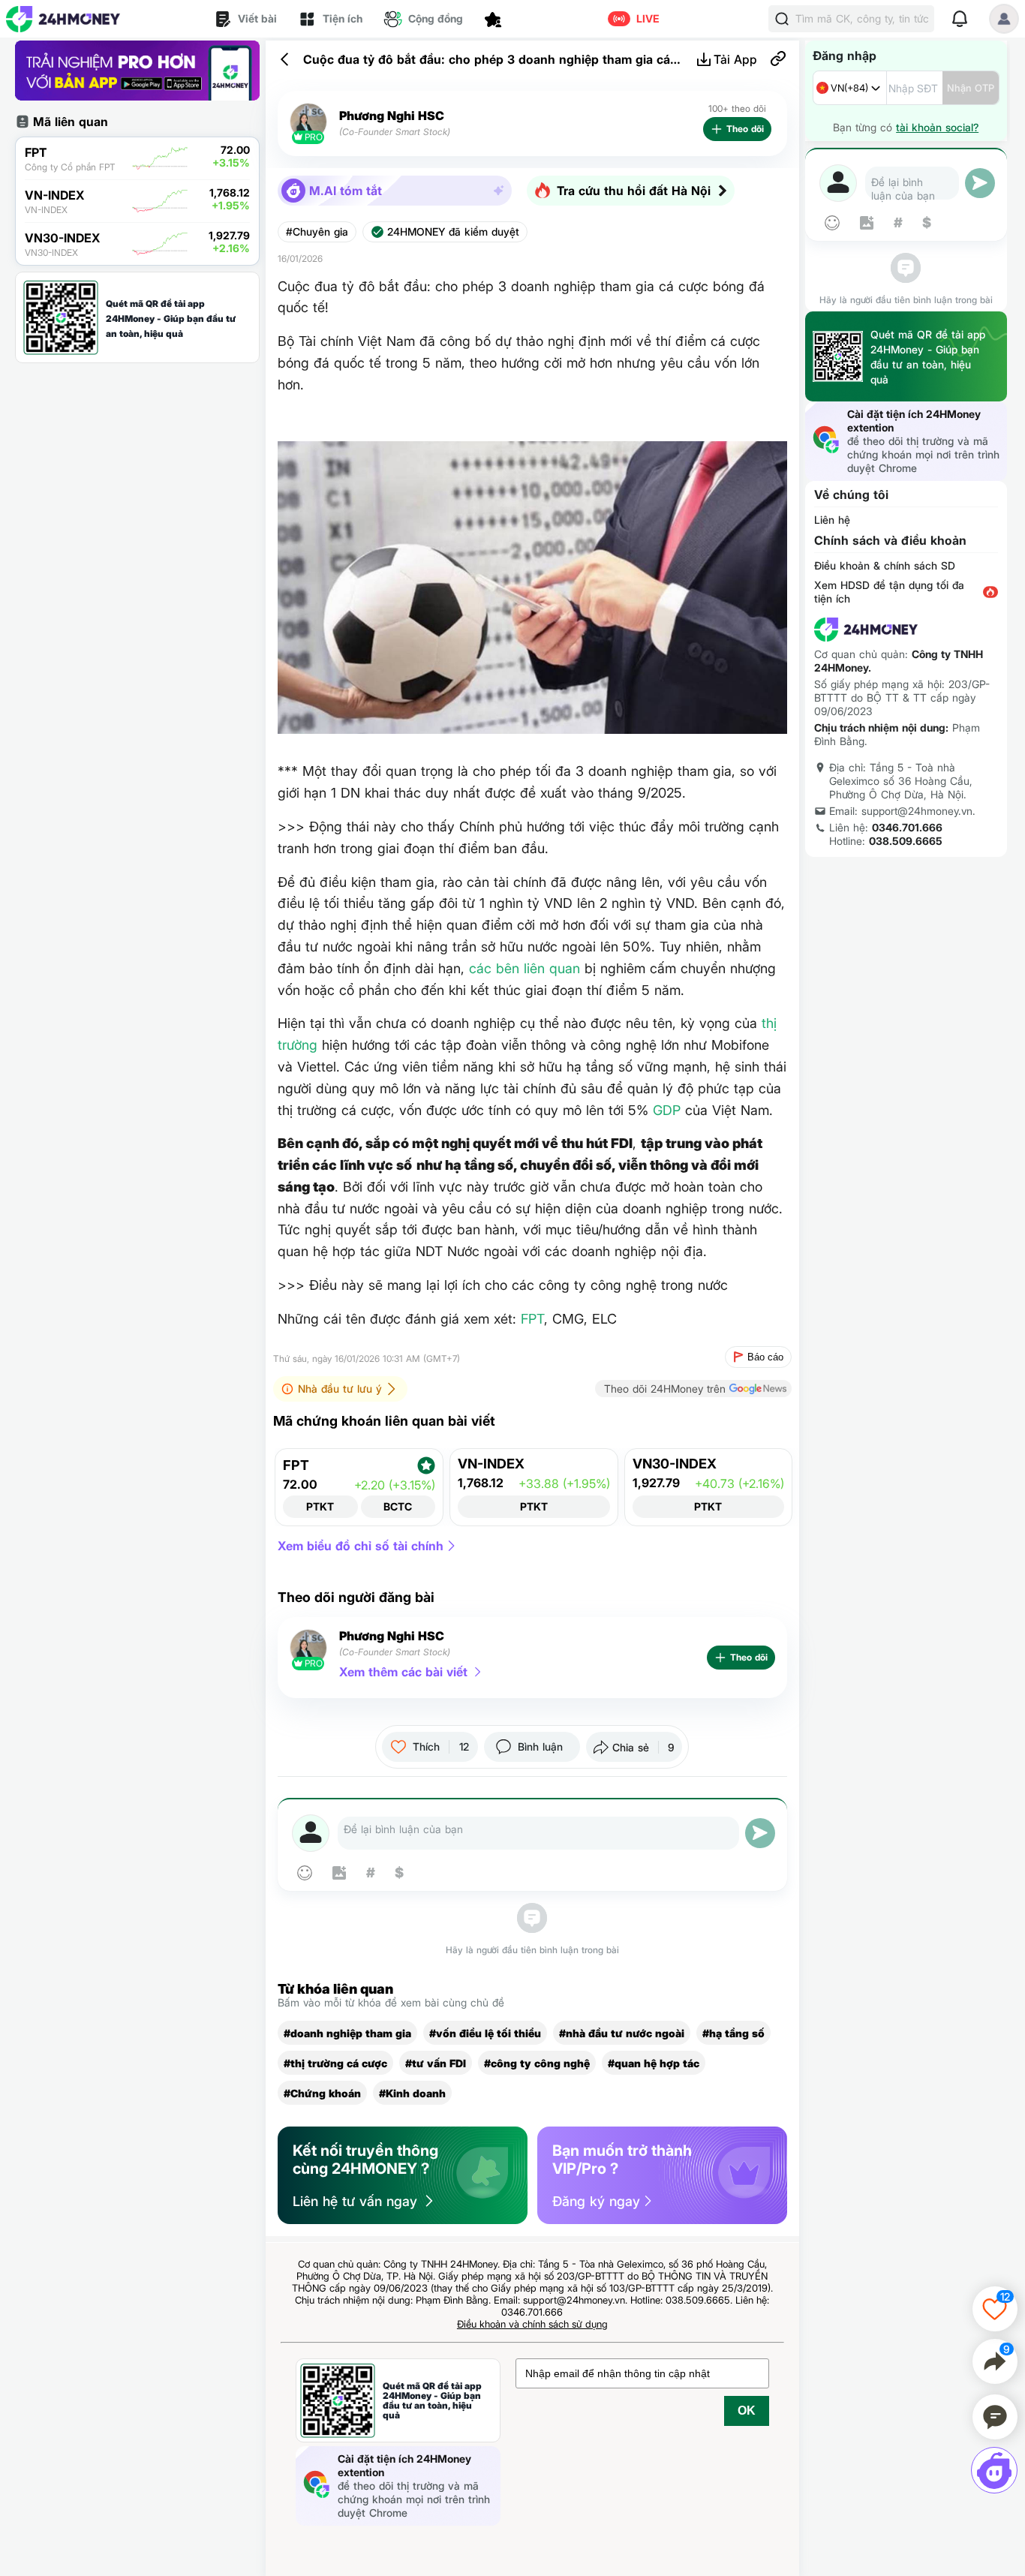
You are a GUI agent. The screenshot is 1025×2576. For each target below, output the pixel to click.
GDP (667, 1110)
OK (747, 2411)
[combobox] (850, 88)
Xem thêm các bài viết (403, 1672)
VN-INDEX (491, 1464)
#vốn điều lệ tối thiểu (485, 2033)
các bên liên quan (525, 968)
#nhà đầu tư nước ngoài (622, 2033)
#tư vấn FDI (436, 2063)
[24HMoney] (63, 19)
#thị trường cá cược (335, 2063)
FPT (532, 1319)
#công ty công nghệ (537, 2063)
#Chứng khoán (322, 2093)
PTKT (320, 1506)
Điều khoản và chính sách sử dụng (532, 2324)
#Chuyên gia (317, 232)
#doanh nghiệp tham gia (347, 2033)
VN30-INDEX (675, 1464)
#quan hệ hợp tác (654, 2063)
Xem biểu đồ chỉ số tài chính (361, 1546)
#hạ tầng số (733, 2033)
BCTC (398, 1506)
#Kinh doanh (412, 2093)
